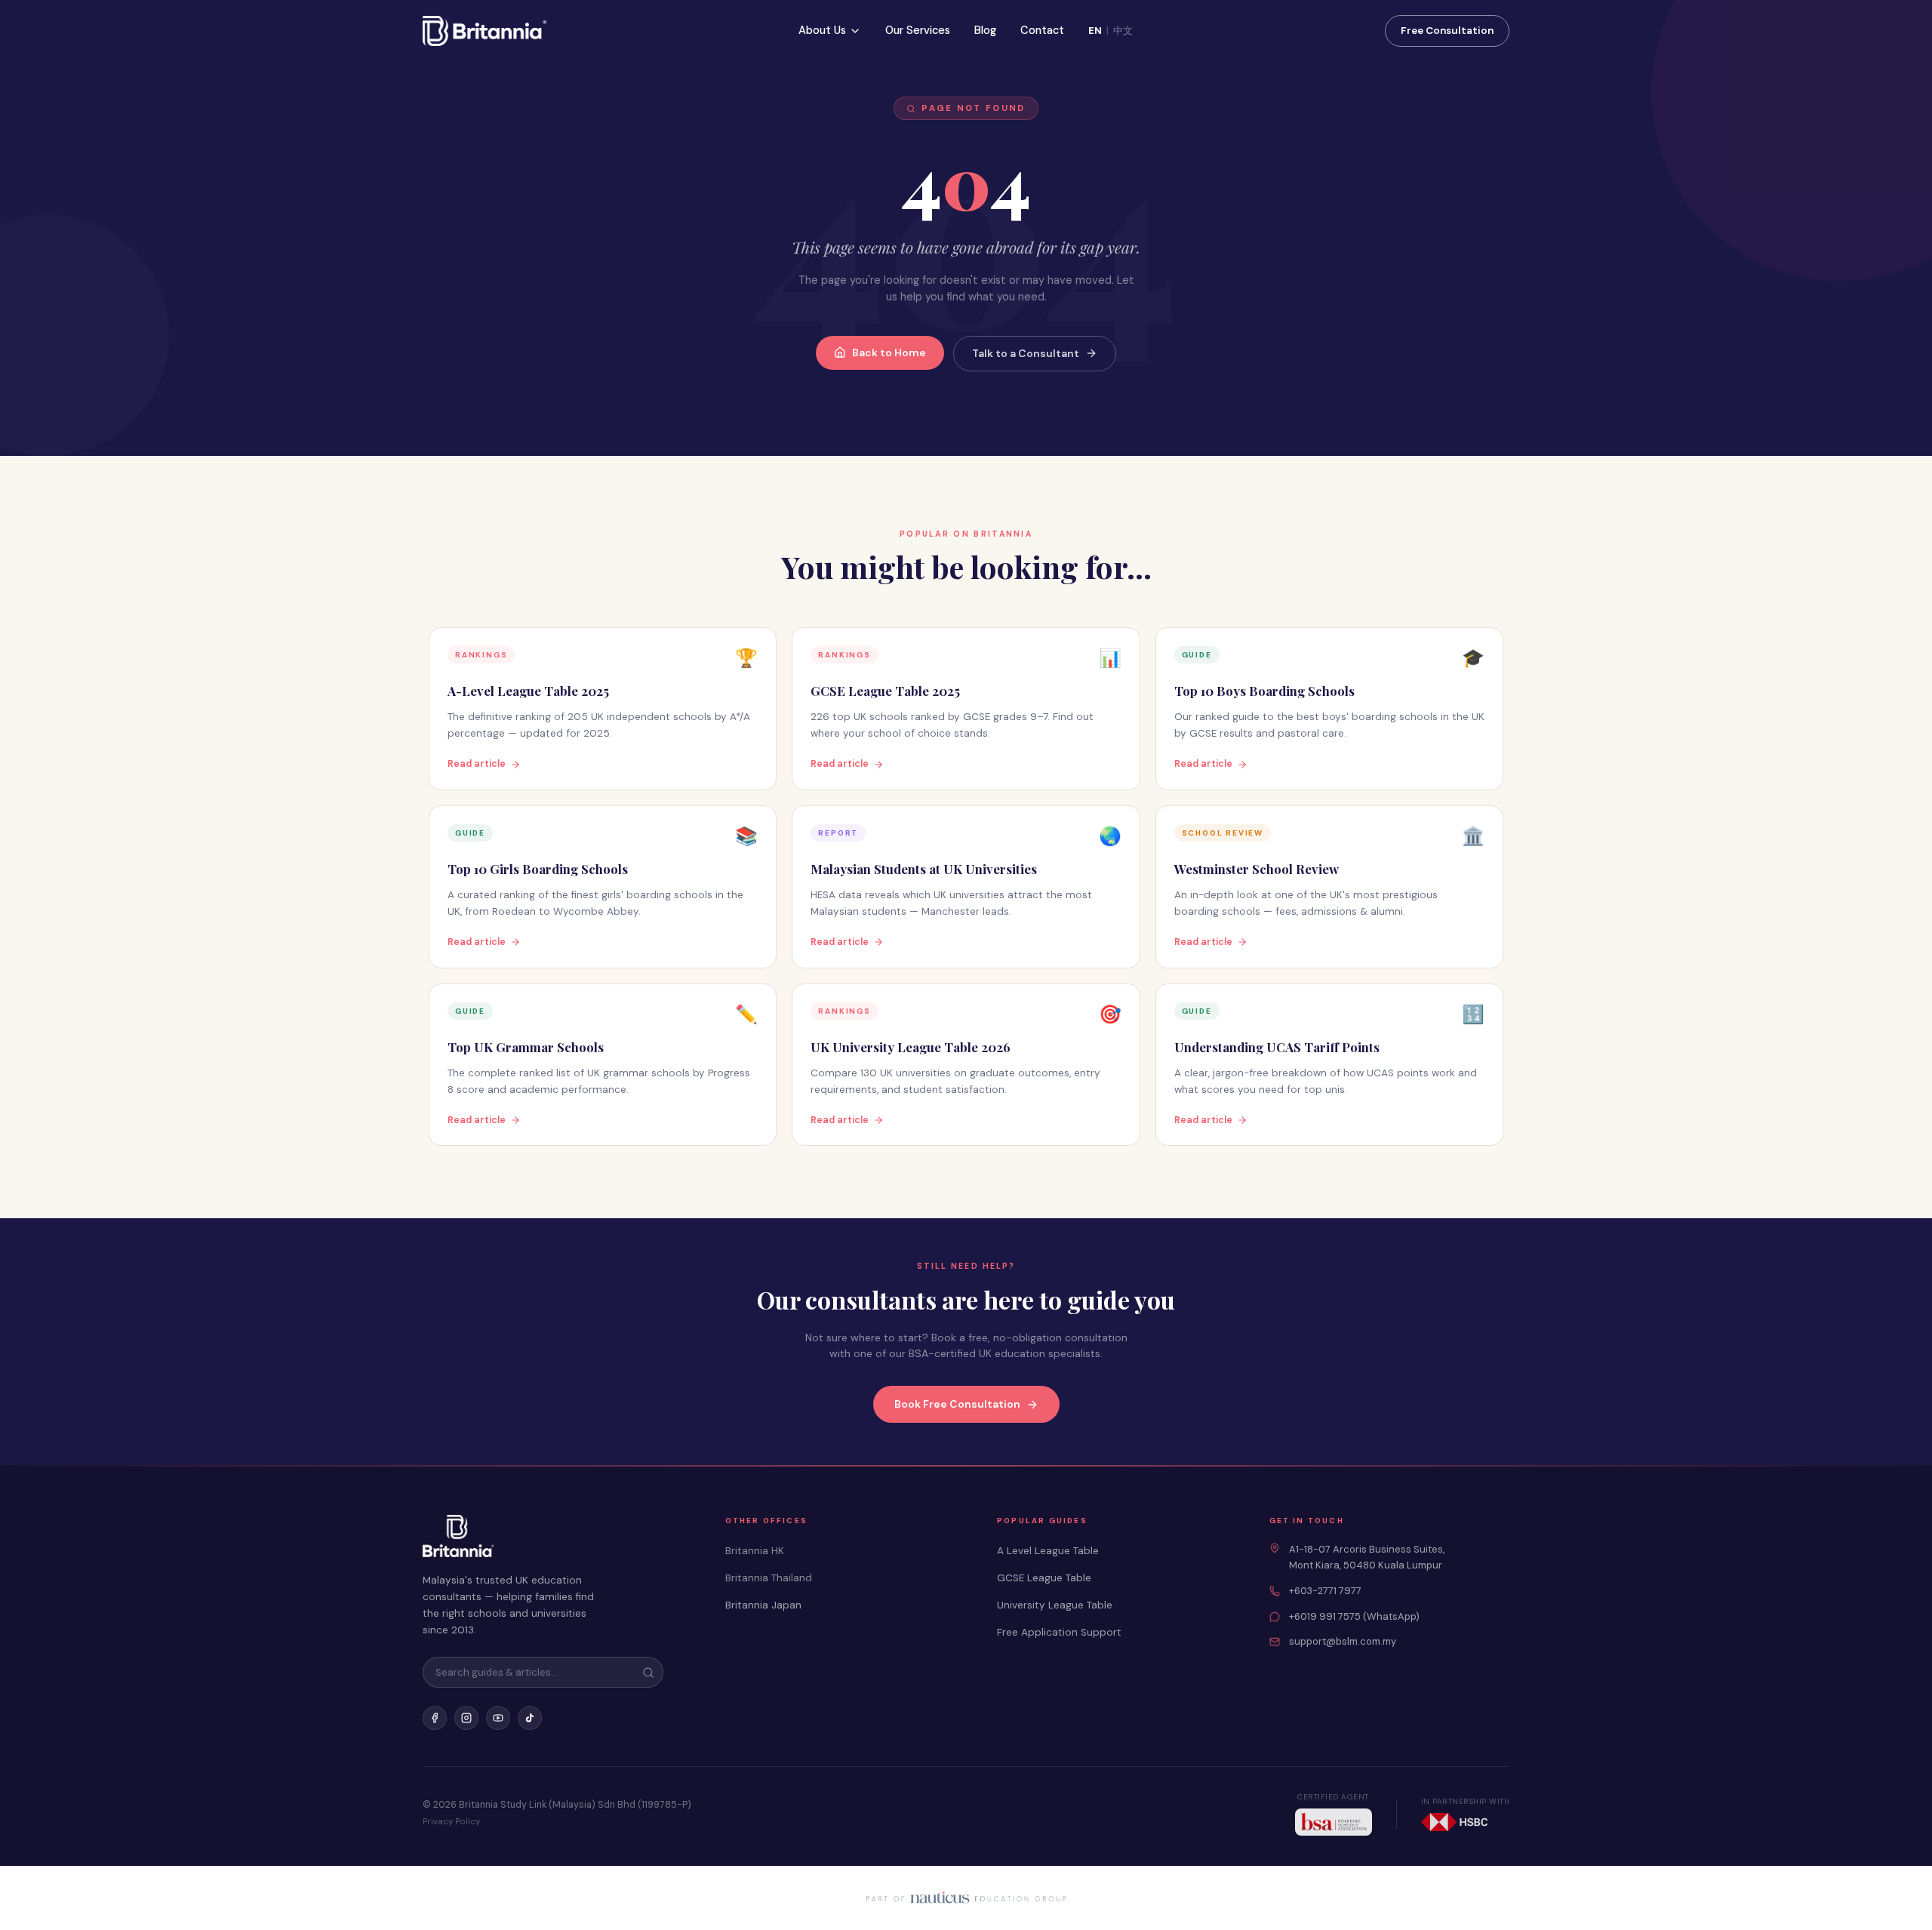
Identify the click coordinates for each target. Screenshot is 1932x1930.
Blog (985, 30)
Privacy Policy (451, 1822)
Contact (1042, 30)
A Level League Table (1048, 1551)
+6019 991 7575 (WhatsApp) (1354, 1616)
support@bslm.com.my (1343, 1641)
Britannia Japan (763, 1605)
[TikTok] (530, 1718)
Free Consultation (1447, 31)
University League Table (1055, 1605)
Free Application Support (1059, 1632)
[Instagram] (466, 1718)
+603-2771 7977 (1325, 1591)
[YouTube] (498, 1718)
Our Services (918, 30)
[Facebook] (435, 1718)
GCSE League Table (1044, 1578)
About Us (822, 30)
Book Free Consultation (957, 1404)
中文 (1123, 31)
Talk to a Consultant (1026, 353)
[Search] (648, 1673)
